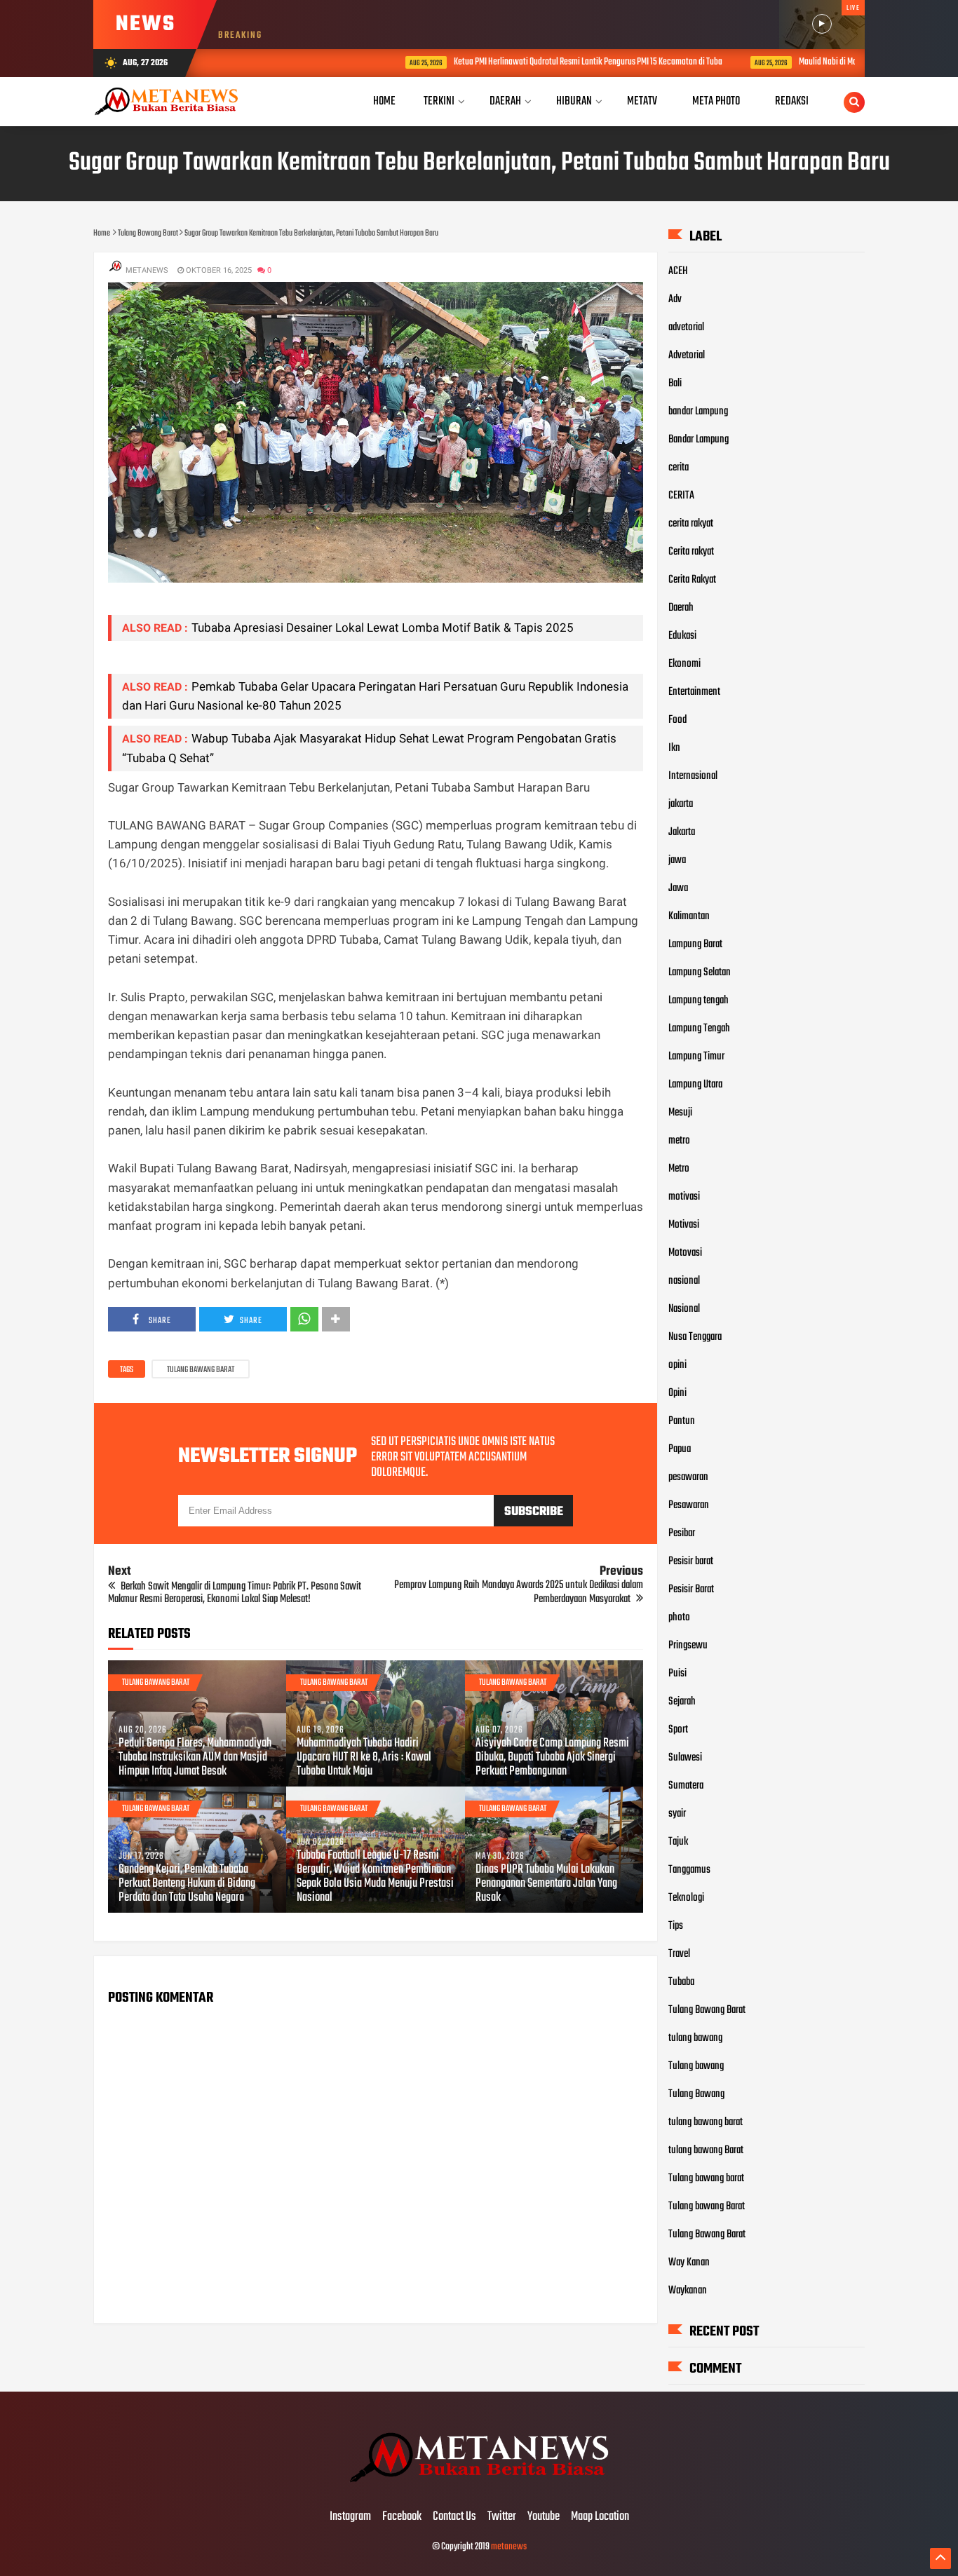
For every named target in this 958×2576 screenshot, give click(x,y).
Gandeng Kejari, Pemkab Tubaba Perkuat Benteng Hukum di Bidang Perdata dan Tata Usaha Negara (187, 1884)
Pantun (682, 1421)
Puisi (677, 1674)
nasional (684, 1281)
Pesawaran (689, 1505)
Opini (677, 1393)
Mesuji (680, 1113)
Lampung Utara (695, 1085)
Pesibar (682, 1533)
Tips (676, 1926)
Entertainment (694, 692)
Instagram (350, 2517)
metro (679, 1141)
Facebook (402, 2517)
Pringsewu (688, 1646)
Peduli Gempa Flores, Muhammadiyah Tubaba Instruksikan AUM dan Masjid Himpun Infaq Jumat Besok (195, 1758)
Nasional (684, 1309)
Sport (678, 1730)
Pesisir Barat (691, 1589)
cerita (679, 468)
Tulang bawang (696, 2066)
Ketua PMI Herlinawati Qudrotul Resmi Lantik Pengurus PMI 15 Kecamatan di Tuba (505, 62)
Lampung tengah (699, 1001)
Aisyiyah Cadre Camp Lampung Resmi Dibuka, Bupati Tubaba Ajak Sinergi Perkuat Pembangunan (552, 1758)
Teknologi (686, 1898)
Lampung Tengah (699, 1029)
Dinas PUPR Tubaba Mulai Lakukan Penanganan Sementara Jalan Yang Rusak (546, 1884)
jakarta (681, 804)
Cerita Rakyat (692, 580)
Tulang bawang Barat (707, 2206)
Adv (675, 299)
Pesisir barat (691, 1561)
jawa (677, 860)
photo (679, 1618)
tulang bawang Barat (706, 2150)
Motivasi (684, 1225)
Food (677, 720)
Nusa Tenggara (695, 1337)
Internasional (693, 776)
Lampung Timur (696, 1057)
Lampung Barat (695, 944)
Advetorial (687, 355)
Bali (675, 384)
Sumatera (686, 1786)
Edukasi (682, 636)
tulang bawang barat (706, 2122)
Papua (680, 1449)
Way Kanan (689, 2263)
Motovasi (685, 1253)
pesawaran (688, 1477)
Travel (679, 1954)
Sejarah (682, 1702)
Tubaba (681, 1982)
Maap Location (600, 2517)
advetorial (686, 327)
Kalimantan (689, 916)
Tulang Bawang (696, 2094)
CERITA (681, 496)
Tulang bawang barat (706, 2178)
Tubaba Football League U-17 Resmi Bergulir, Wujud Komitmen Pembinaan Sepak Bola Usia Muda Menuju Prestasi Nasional (375, 1877)
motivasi (684, 1197)
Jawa (678, 888)
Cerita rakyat (691, 552)
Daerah (681, 608)
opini (677, 1365)
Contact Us (454, 2517)
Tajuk (678, 1842)
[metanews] (479, 2488)
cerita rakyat (691, 524)
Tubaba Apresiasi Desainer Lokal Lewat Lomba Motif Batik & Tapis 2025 (383, 628)
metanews (509, 2547)
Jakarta (682, 832)
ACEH (678, 271)
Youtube (544, 2517)
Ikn (674, 748)
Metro (679, 1169)
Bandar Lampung (699, 440)
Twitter (502, 2517)
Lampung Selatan (700, 972)
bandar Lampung (698, 412)
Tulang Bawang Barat (201, 1370)
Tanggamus (689, 1870)
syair (677, 1814)
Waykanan (688, 2291)
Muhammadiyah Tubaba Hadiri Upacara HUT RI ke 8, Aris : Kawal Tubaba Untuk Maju (364, 1758)
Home (384, 101)
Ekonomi (684, 664)
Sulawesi (685, 1758)
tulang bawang (695, 2038)
